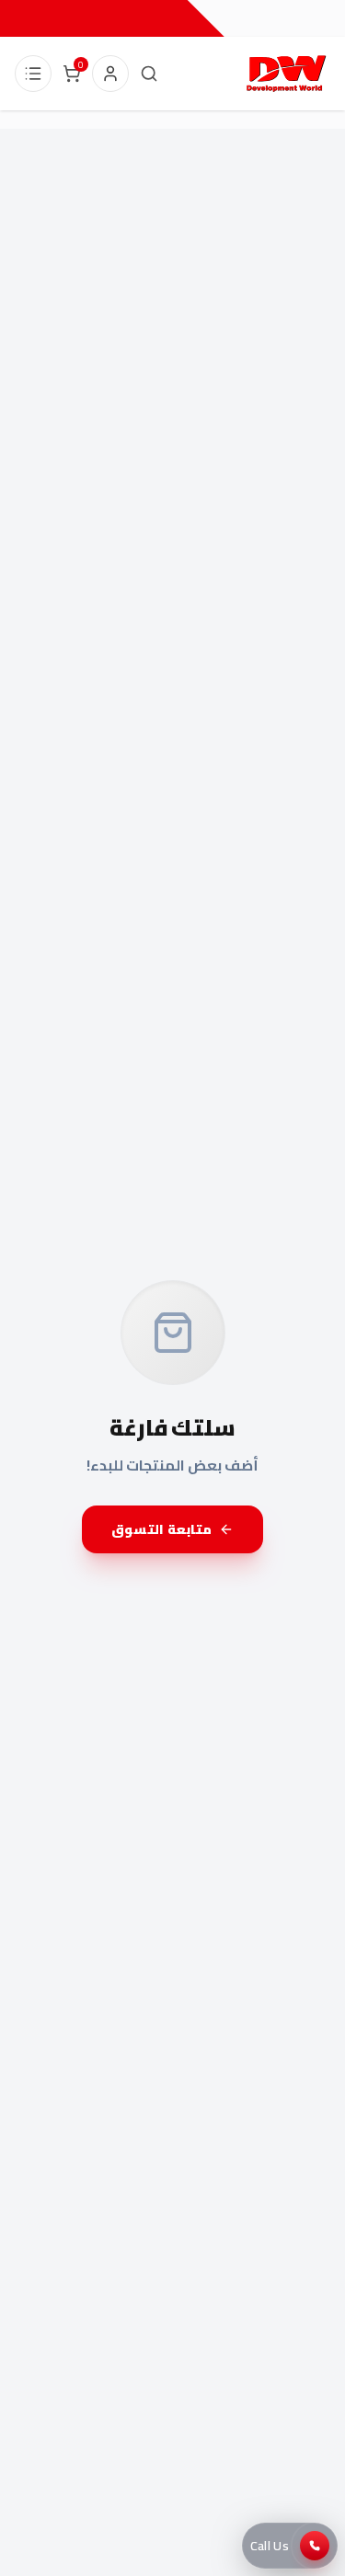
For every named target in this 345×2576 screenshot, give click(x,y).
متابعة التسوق (161, 1529)
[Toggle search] (149, 74)
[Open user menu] (110, 74)
